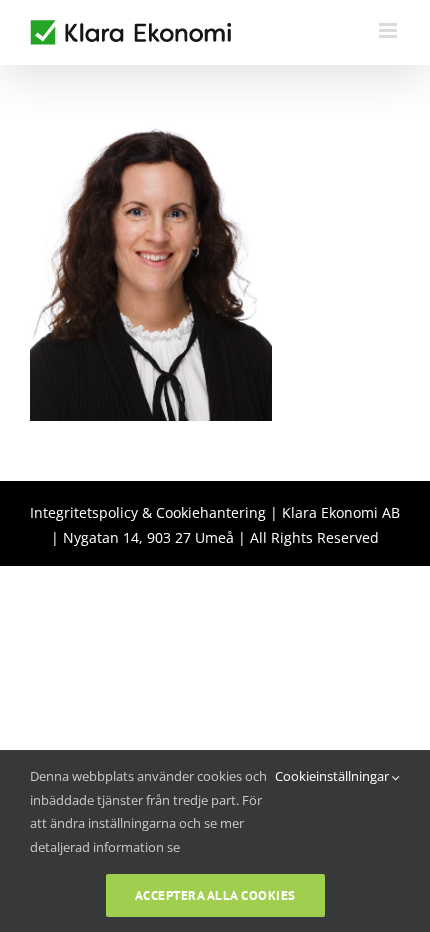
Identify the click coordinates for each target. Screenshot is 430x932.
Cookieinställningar (333, 776)
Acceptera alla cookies (215, 895)
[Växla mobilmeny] (389, 30)
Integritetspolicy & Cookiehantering (148, 512)
